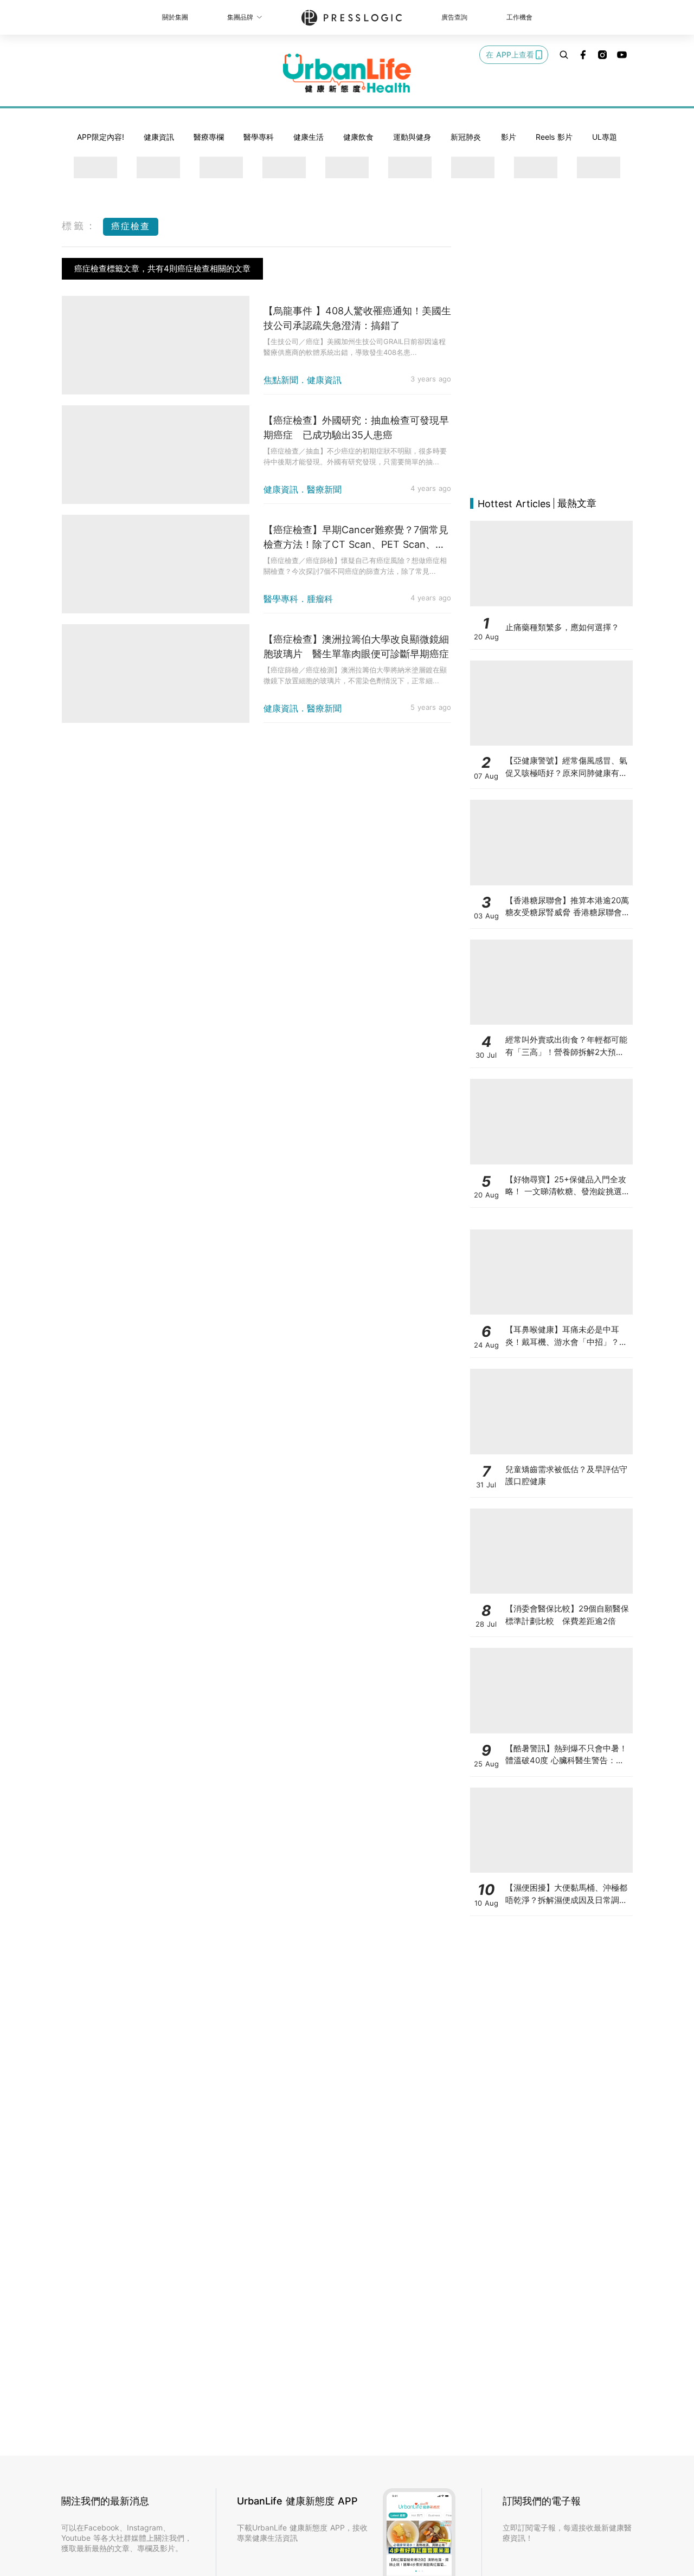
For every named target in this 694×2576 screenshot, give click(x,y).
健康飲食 (358, 137)
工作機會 (519, 17)
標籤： (80, 226)
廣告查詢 (454, 17)
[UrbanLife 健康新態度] (347, 73)
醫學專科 (259, 137)
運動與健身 (412, 137)
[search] (564, 55)
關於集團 (175, 17)
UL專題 (605, 137)
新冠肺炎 (466, 137)
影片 (509, 137)
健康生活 (309, 137)
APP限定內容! (101, 137)
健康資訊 (159, 137)
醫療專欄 (209, 137)
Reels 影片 (554, 137)
